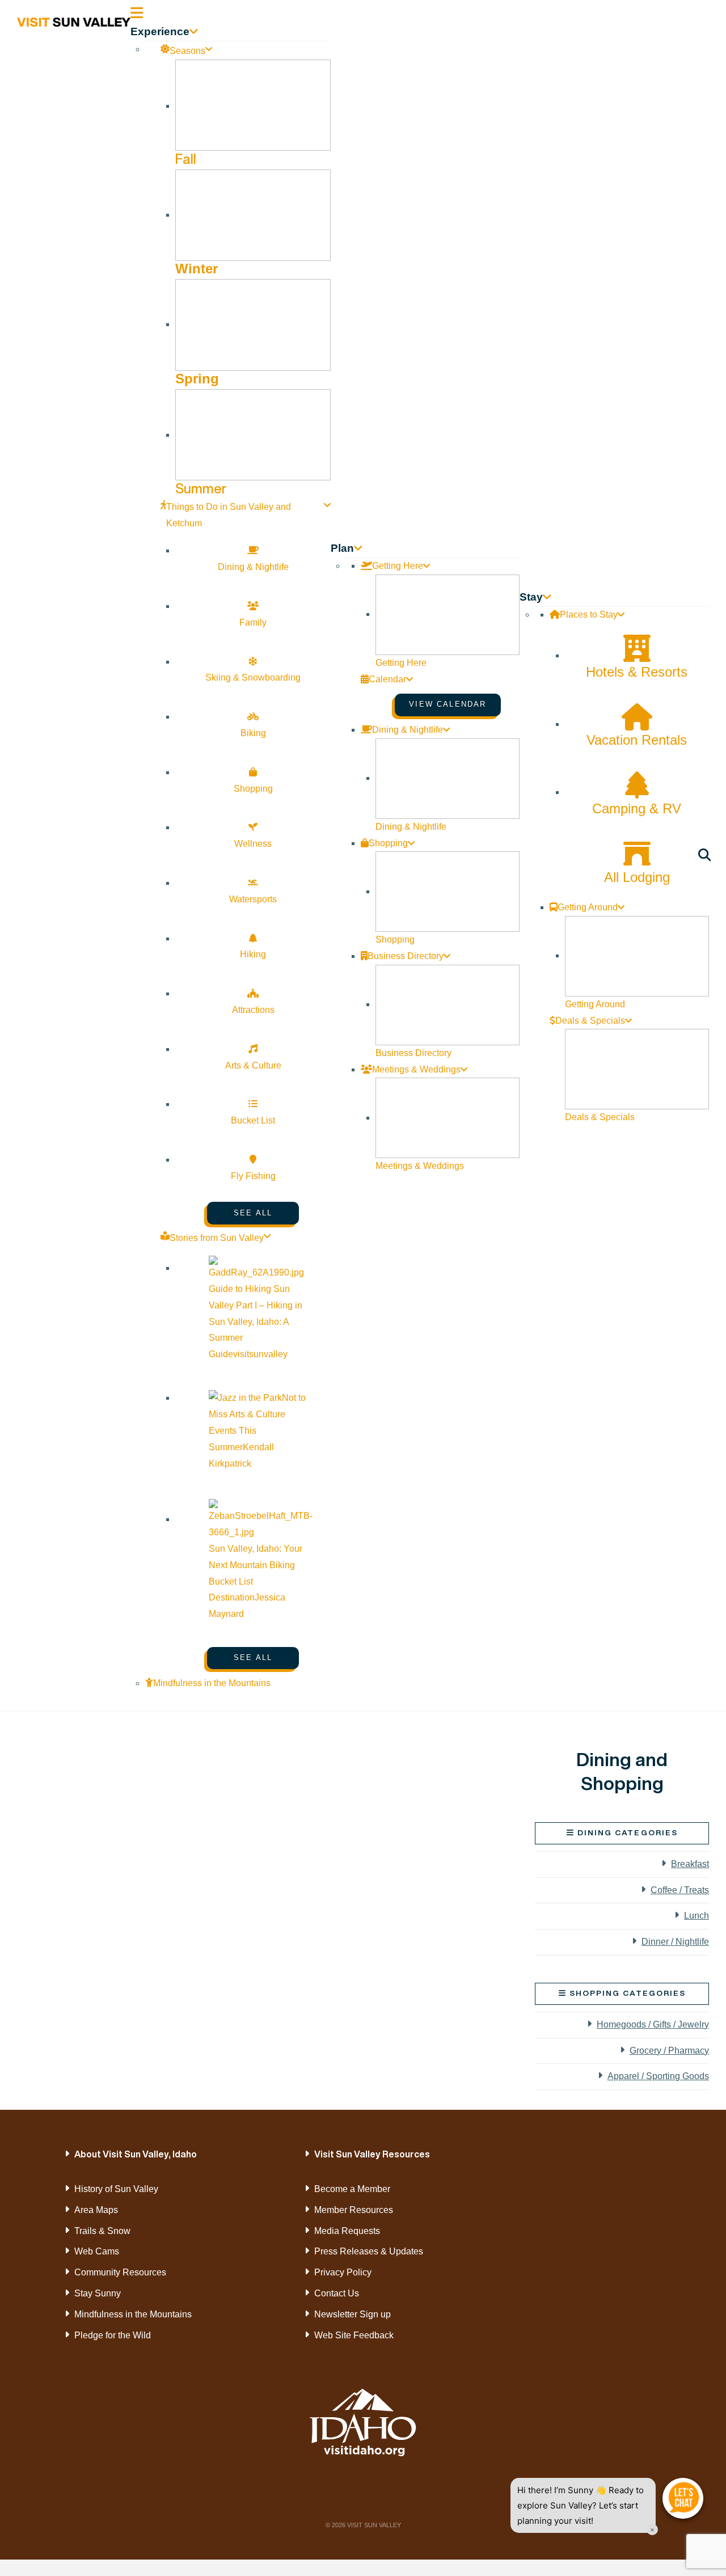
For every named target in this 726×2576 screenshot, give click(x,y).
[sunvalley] (74, 20)
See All (253, 1213)
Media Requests (347, 2231)
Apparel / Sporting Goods (658, 2076)
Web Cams (97, 2251)
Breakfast (690, 1864)
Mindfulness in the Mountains (133, 2314)
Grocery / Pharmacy (669, 2051)
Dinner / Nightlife (675, 1942)
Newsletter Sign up (353, 2314)
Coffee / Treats (680, 1890)
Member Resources (354, 2210)
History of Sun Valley (116, 2189)
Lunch (697, 1916)
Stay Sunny (98, 2293)
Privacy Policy (343, 2272)
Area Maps (96, 2210)
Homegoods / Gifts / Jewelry (653, 2024)
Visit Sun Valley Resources (372, 2154)
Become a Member (352, 2189)
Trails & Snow (102, 2231)
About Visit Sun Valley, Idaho (136, 2154)
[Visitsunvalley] (706, 857)
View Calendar (448, 704)
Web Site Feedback (354, 2335)
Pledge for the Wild (113, 2335)
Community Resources (120, 2272)
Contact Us (337, 2293)
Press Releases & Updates (369, 2251)
